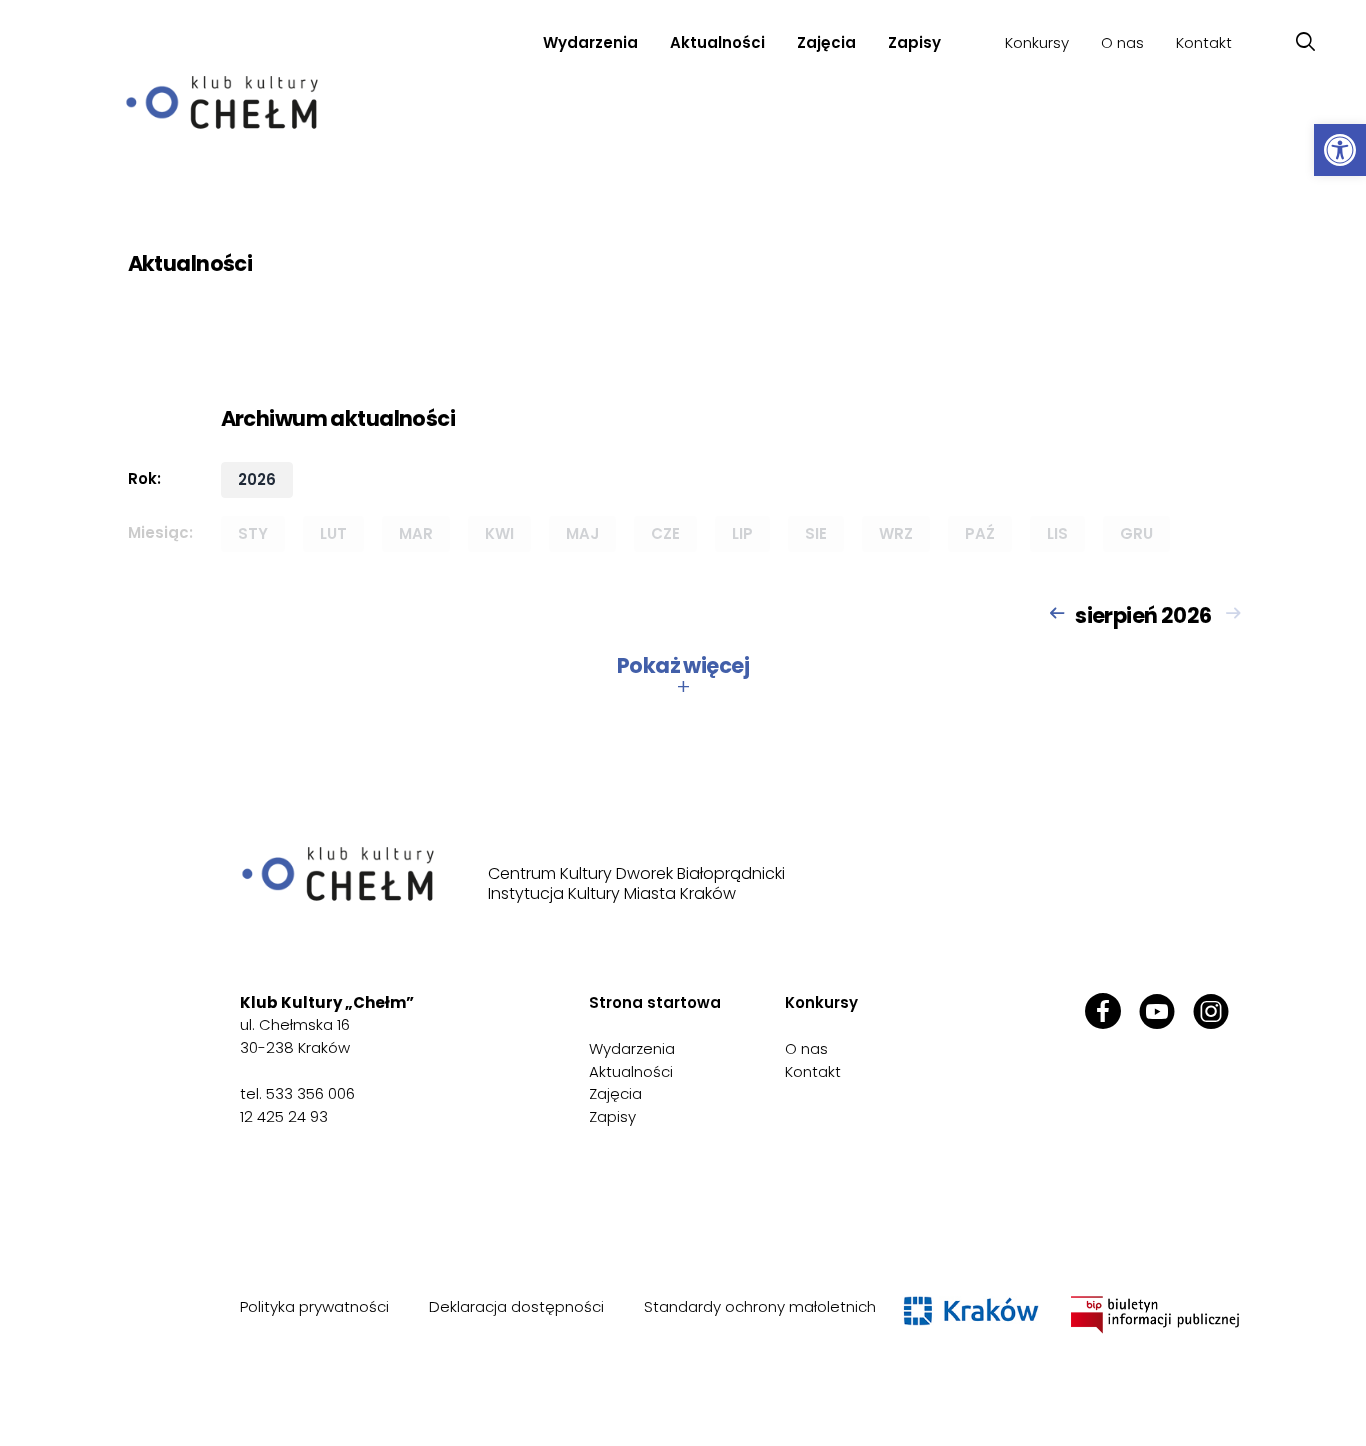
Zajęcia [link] (615, 1093)
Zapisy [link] (914, 42)
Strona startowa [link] (655, 1002)
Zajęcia (826, 42)
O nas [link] (1122, 42)
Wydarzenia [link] (590, 42)
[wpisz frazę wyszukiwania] (1305, 42)
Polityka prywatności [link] (314, 1306)
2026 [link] (257, 479)
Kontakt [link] (1204, 42)
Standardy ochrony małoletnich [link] (760, 1306)
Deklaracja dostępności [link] (516, 1306)
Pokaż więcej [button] (683, 676)
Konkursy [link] (1037, 42)
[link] (1340, 150)
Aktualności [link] (717, 42)
